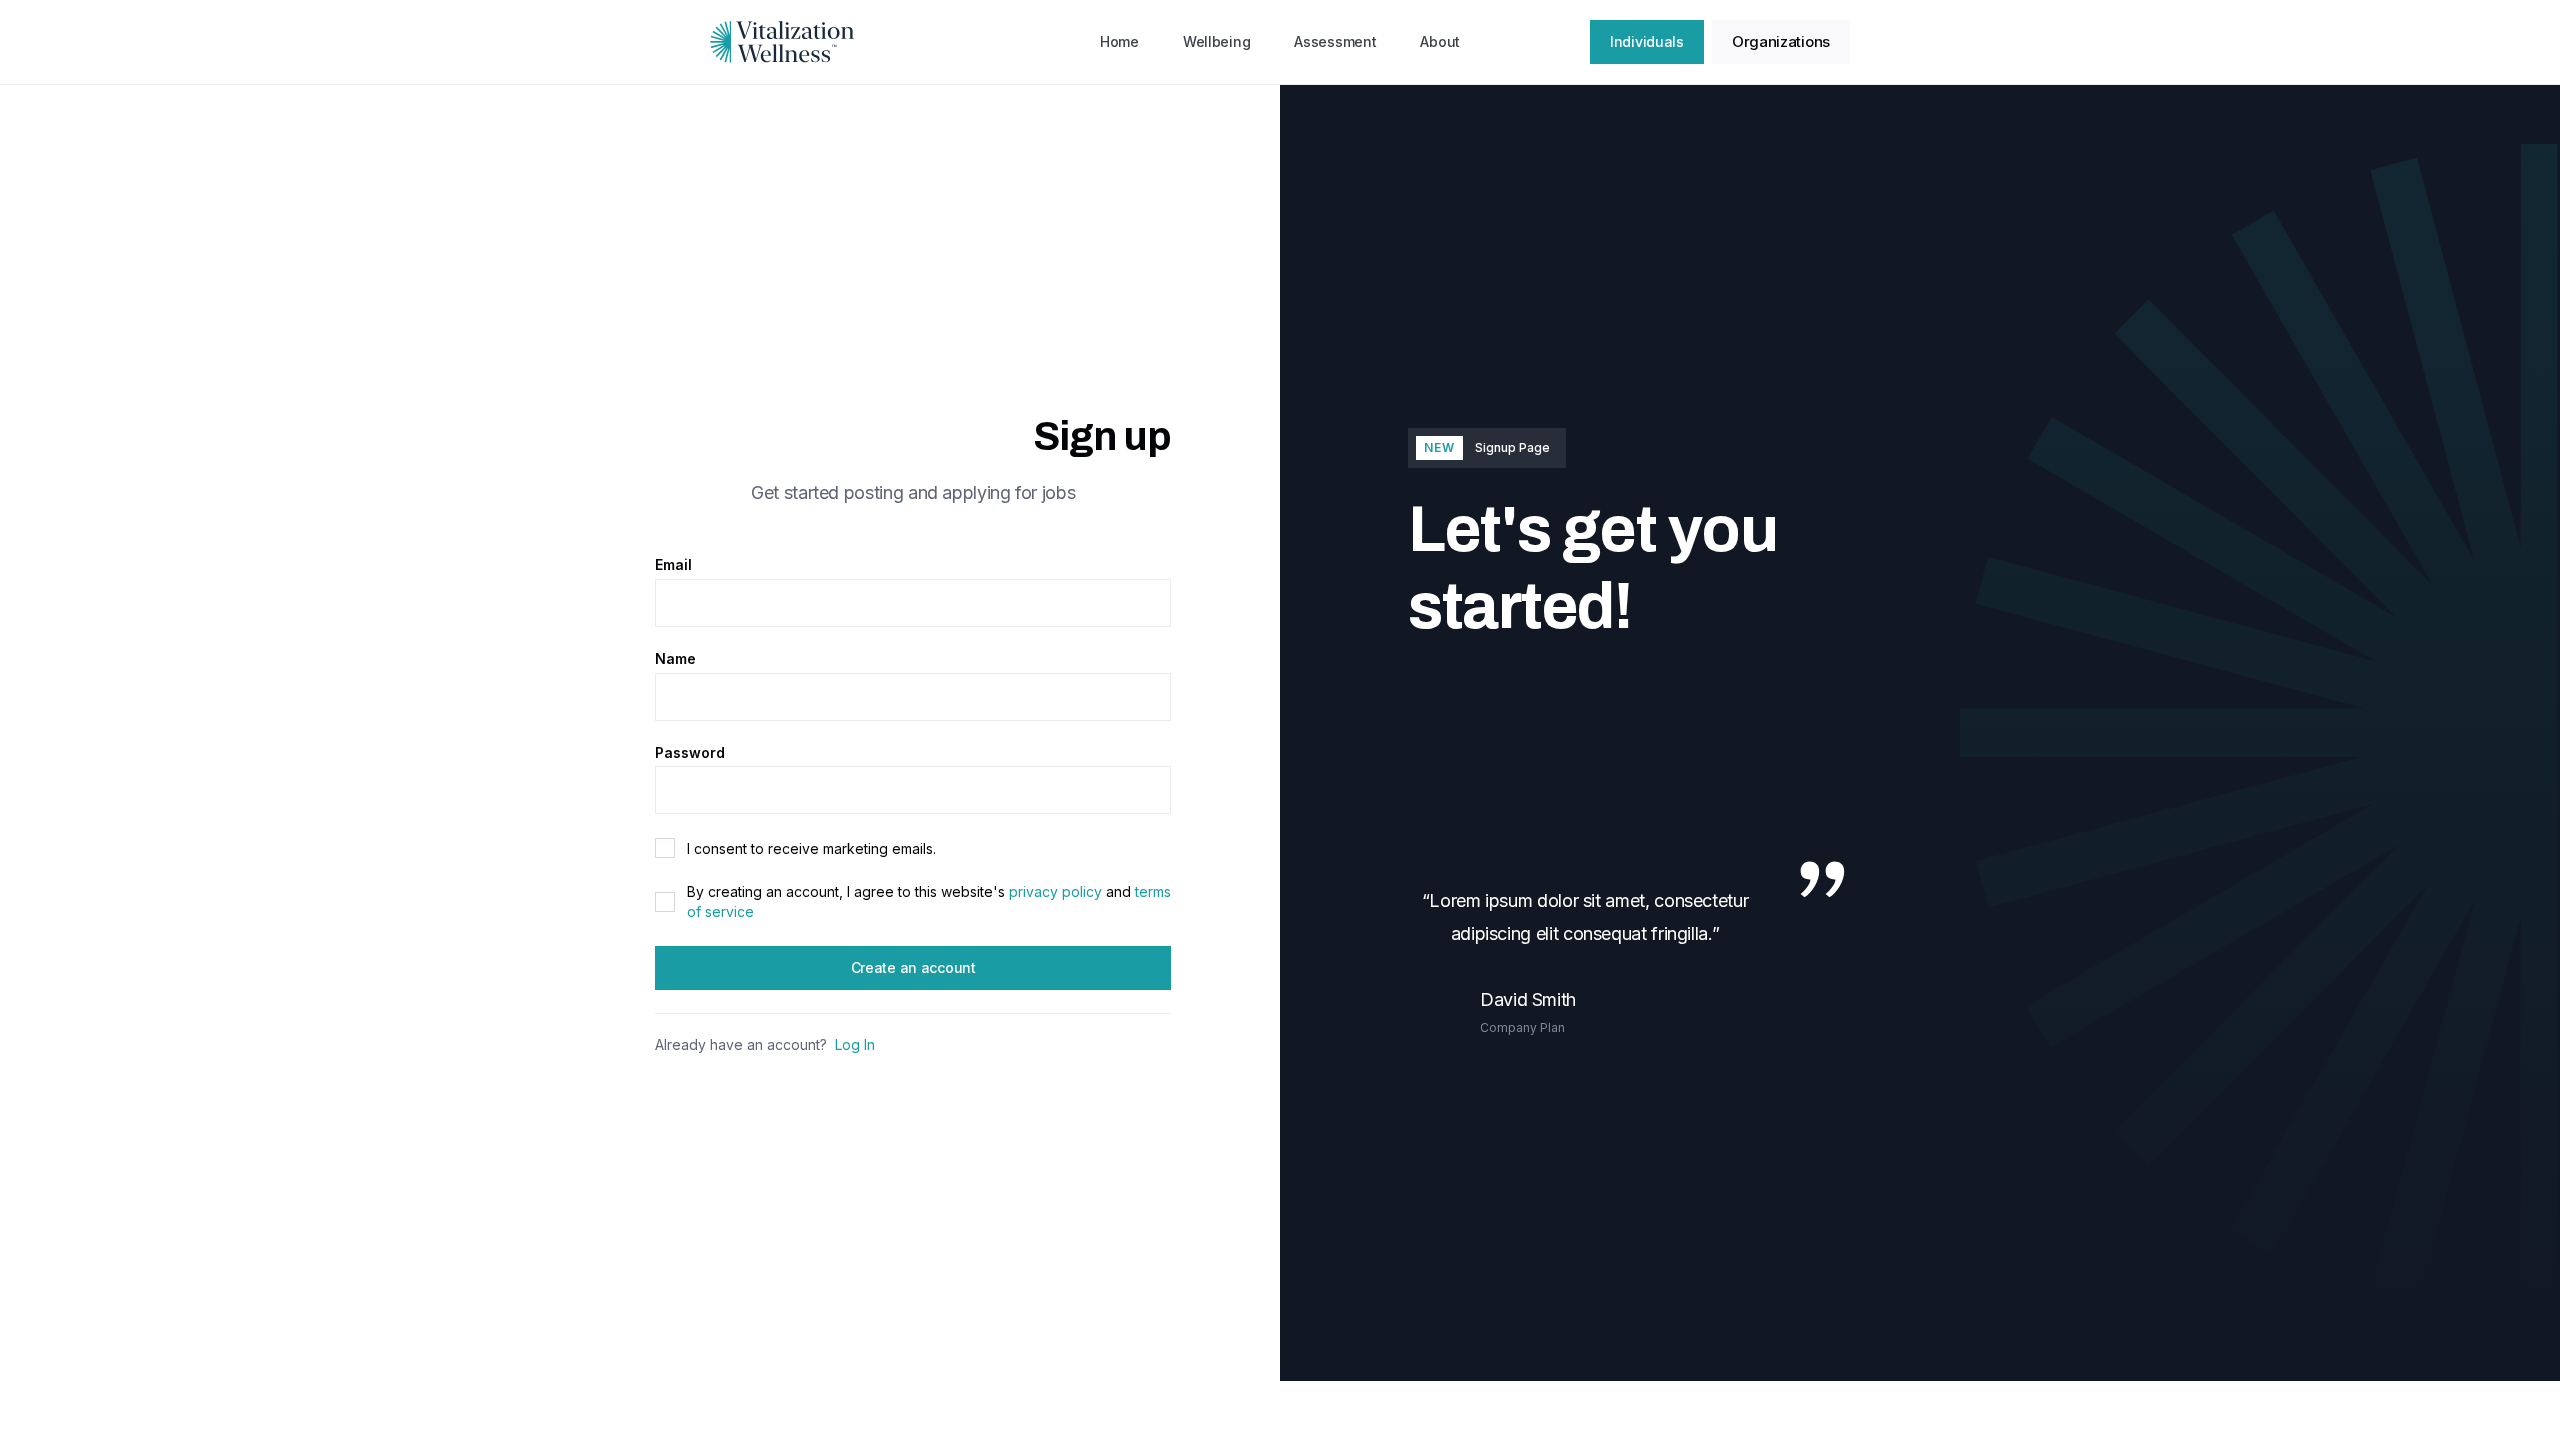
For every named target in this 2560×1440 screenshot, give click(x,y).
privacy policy (1055, 891)
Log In (855, 1045)
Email (673, 565)
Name (675, 659)
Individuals (1647, 41)
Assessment (1335, 41)
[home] (782, 41)
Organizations (1781, 41)
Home (1119, 41)
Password (690, 753)
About (1440, 41)
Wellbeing (1216, 41)
